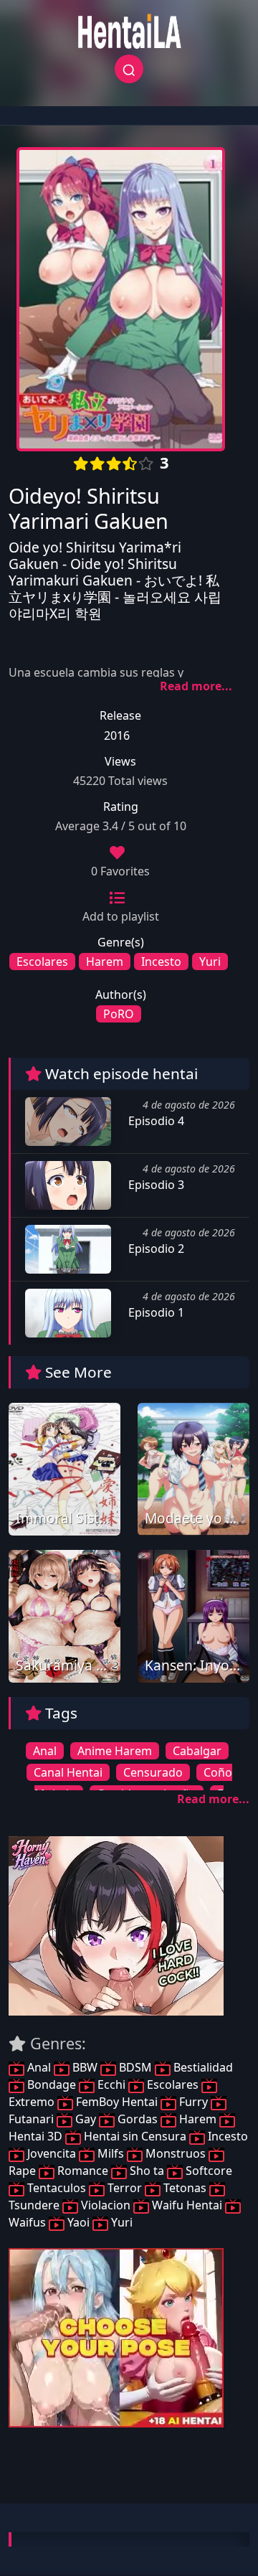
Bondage (52, 2084)
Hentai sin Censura (135, 2136)
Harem (105, 962)
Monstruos (176, 2153)
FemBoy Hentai (117, 2102)
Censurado (153, 1772)
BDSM (135, 2067)
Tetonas (185, 2188)
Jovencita (52, 2153)
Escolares (42, 962)
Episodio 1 (155, 1312)
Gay (86, 2119)
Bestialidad (202, 2067)
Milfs (111, 2153)
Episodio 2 (155, 1249)
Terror (125, 2188)
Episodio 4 (155, 1121)
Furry (193, 2102)
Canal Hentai (68, 1772)
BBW (85, 2067)
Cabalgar (197, 1751)
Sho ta (147, 2171)
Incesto (161, 962)
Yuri (210, 962)
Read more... (196, 686)
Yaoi (78, 2222)
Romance (83, 2171)
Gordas (138, 2119)
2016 (117, 735)
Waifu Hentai (187, 2205)
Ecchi (111, 2084)
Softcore (207, 2171)
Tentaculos (57, 2188)
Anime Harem (115, 1751)
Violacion (106, 2205)
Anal (45, 1751)
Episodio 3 (155, 1185)
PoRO (119, 1014)
